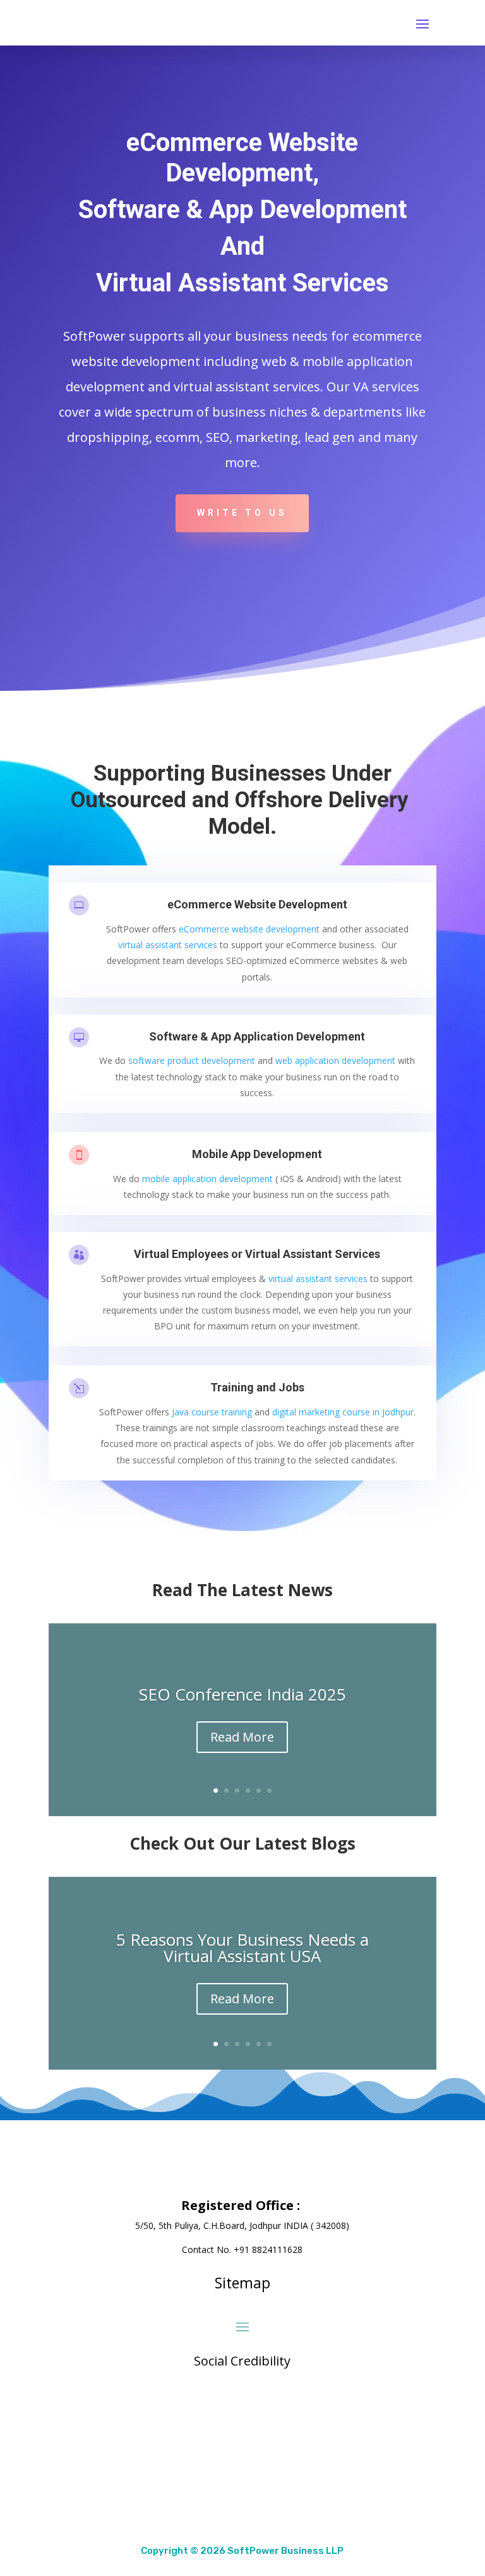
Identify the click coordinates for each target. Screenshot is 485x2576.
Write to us (242, 513)
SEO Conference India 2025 (242, 1694)
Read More (242, 1737)
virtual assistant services (168, 945)
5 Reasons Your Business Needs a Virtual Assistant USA (242, 1948)
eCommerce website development (249, 929)
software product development (192, 1060)
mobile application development (207, 1179)
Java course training (212, 1412)
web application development (335, 1060)
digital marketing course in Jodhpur (343, 1412)
